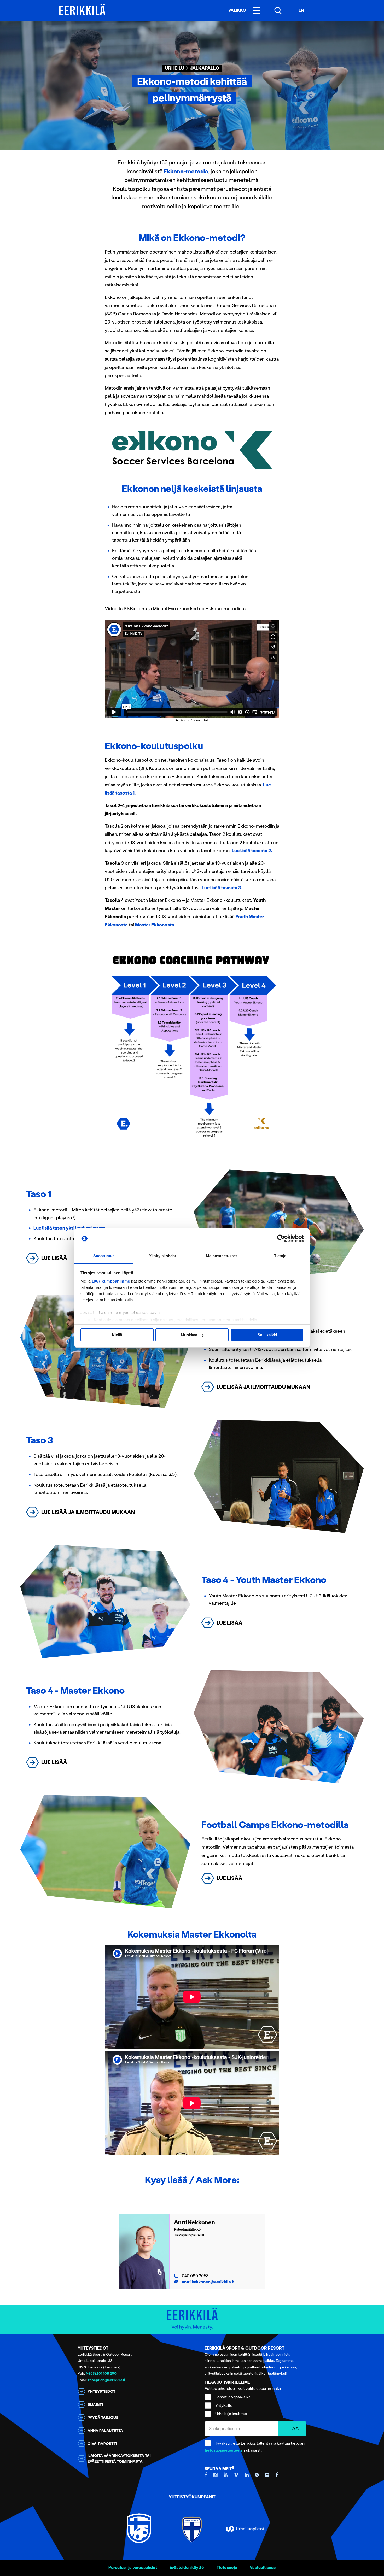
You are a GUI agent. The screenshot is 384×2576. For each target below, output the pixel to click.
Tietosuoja (227, 2568)
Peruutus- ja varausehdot (133, 2568)
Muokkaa (189, 1335)
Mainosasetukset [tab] (222, 1256)
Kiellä (117, 1335)
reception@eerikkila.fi (107, 2380)
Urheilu (175, 68)
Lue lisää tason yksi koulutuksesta (69, 1228)
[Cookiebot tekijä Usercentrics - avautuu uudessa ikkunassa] (281, 1239)
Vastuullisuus (263, 2568)
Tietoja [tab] (280, 1256)
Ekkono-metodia (186, 171)
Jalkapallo (205, 68)
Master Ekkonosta (155, 925)
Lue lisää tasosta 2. (252, 851)
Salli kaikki (267, 1335)
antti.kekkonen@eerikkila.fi (208, 2282)
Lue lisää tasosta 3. (222, 888)
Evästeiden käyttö (187, 2568)
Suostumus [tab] (104, 1256)
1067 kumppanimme (111, 1281)
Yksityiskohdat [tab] (162, 1256)
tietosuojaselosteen (223, 2450)
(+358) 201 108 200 (101, 2374)
